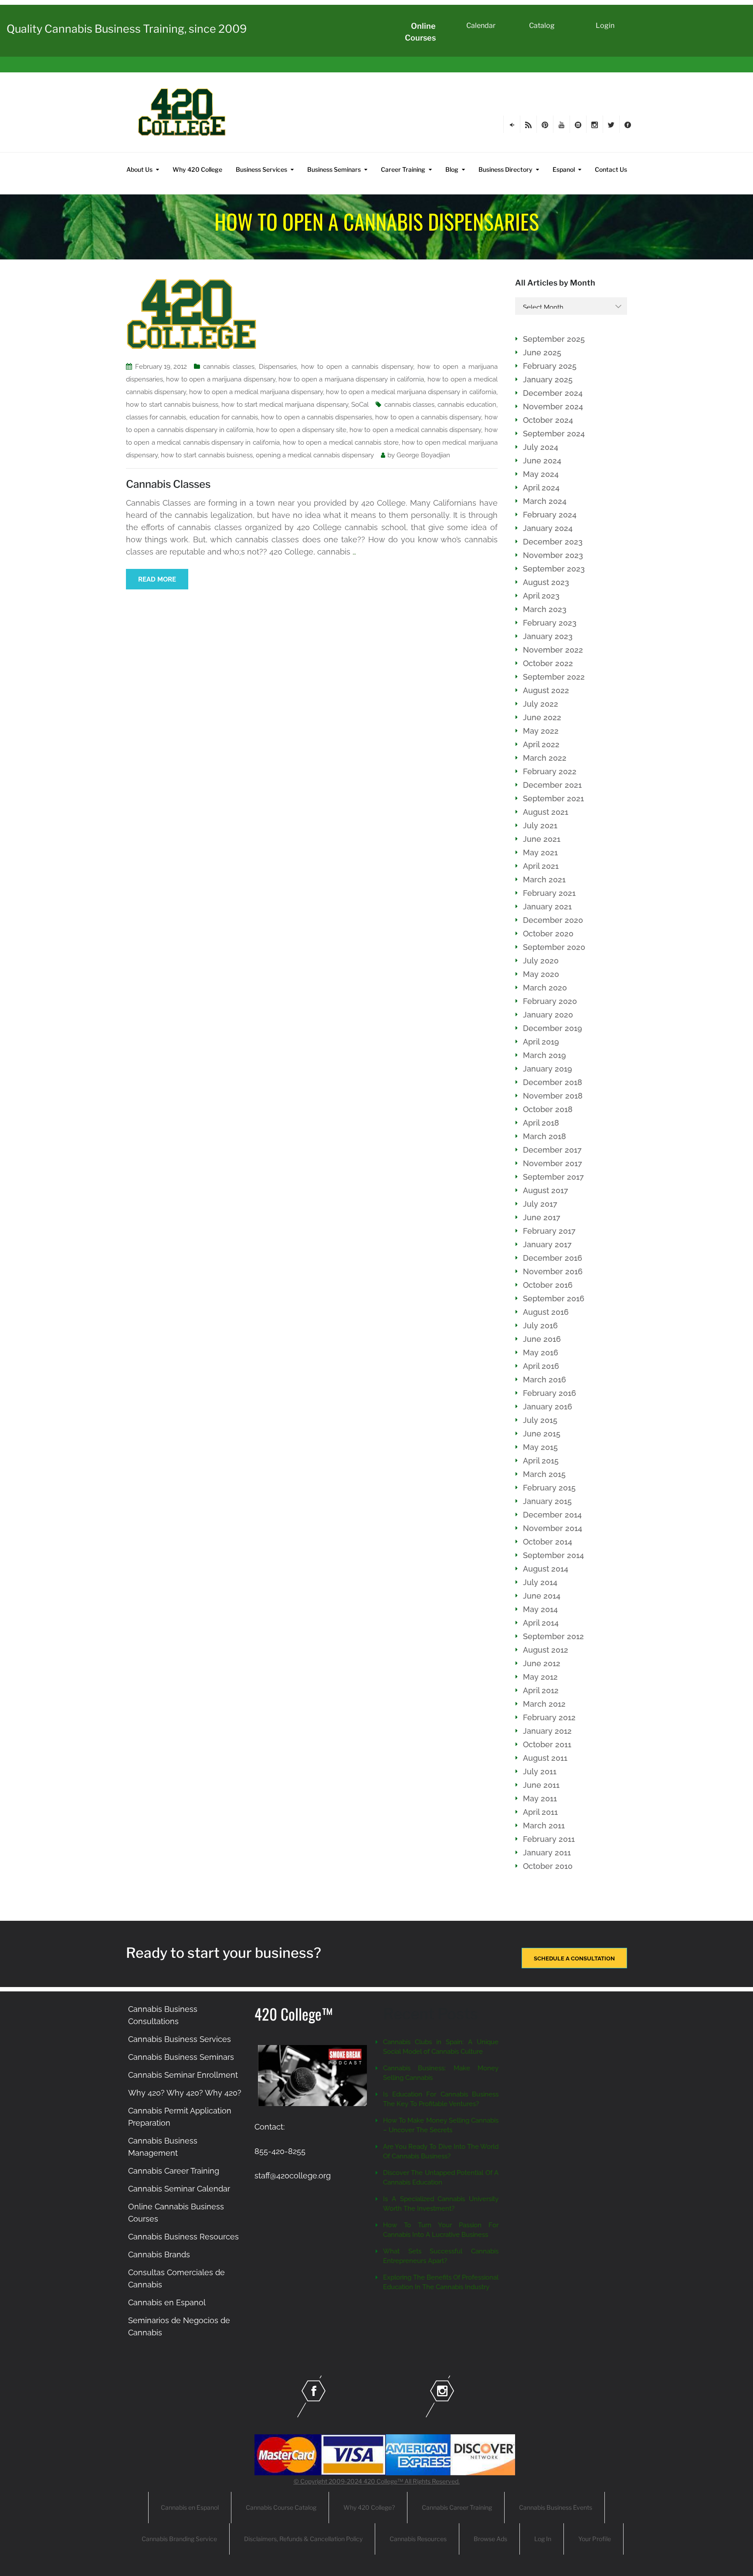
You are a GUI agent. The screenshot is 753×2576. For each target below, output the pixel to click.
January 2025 (548, 379)
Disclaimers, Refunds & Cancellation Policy (303, 2539)
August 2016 (546, 1312)
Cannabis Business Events (556, 2507)
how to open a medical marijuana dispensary (256, 392)
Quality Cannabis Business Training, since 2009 (127, 29)
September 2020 (554, 947)
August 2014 (546, 1569)
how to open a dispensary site (301, 430)
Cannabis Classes (168, 484)
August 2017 (546, 1190)
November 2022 (553, 650)
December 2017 (552, 1150)
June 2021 (542, 839)
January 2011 (547, 1853)
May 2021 (540, 852)
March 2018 (544, 1136)
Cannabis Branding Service (179, 2539)
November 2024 (553, 407)
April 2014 (541, 1623)
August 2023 (546, 582)
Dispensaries (278, 367)
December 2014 (552, 1515)
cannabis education (467, 405)
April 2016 (541, 1366)
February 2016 (549, 1393)
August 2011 (545, 1758)
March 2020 (545, 988)
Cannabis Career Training (174, 2171)
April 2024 (541, 488)
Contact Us (611, 169)
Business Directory (505, 169)
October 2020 (548, 934)
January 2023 (548, 636)
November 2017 (553, 1163)
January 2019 (548, 1069)
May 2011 (540, 1798)
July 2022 (541, 704)
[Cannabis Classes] (191, 313)
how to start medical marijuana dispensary (285, 405)
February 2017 (549, 1231)
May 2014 (540, 1609)
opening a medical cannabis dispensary (315, 455)
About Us (139, 169)
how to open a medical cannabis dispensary (415, 430)
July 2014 (540, 1582)
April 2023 (541, 596)
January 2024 (548, 528)
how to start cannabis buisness (172, 405)
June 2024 (542, 461)
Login (605, 26)
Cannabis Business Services (180, 2039)
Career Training (403, 169)
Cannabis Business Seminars (181, 2057)
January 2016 (548, 1407)
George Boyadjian (423, 455)
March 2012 (544, 1704)
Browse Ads (490, 2539)
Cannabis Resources (418, 2539)
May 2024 (541, 474)
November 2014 (553, 1528)
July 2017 (540, 1204)
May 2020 (541, 974)
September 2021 (553, 798)
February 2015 (549, 1488)
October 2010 (548, 1866)
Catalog (542, 26)
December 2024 (553, 393)
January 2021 (547, 907)
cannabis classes (229, 367)
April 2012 (541, 1690)
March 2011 (544, 1826)
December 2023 (553, 542)
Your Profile (595, 2539)
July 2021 (540, 825)
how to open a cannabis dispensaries (317, 417)
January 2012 (547, 1731)
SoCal (360, 405)
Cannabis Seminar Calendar (179, 2189)
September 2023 (554, 569)
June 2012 (542, 1663)
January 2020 (548, 1015)
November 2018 (553, 1096)
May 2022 (541, 731)
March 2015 (544, 1474)
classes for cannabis (156, 417)
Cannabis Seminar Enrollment (183, 2075)
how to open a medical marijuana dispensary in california (411, 392)
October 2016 (548, 1285)
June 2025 (542, 352)
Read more (157, 579)
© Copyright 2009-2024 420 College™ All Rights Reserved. (377, 2481)
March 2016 (544, 1380)
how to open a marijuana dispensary (220, 379)
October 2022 (548, 663)
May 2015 (540, 1447)
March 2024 (545, 501)
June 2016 (542, 1339)
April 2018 (541, 1123)
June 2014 (542, 1596)
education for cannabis (224, 417)
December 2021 (552, 785)
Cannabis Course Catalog (281, 2507)
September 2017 (553, 1177)
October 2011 (547, 1744)
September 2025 (554, 339)
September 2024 (554, 434)
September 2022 (554, 677)
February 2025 (550, 366)
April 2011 (540, 1812)
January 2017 (547, 1244)
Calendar (481, 26)
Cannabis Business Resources (183, 2237)
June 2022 (542, 717)
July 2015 (540, 1420)
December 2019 (553, 1028)
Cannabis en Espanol (167, 2302)
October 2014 (548, 1542)
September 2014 (553, 1555)
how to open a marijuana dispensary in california (351, 379)
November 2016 (553, 1271)
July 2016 (540, 1325)
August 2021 (546, 812)
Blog (452, 169)
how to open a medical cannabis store (341, 442)
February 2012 (549, 1717)
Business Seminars (334, 169)
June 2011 (541, 1785)
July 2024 (541, 447)
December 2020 (553, 920)
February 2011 (549, 1839)
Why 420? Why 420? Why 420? (185, 2093)
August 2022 (546, 690)
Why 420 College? (369, 2507)
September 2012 (553, 1636)
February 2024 (550, 515)
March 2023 (545, 609)
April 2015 (541, 1461)
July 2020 (541, 961)
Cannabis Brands (159, 2254)
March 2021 (544, 880)
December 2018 (553, 1082)
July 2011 (540, 1771)
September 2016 (554, 1298)
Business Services (261, 169)
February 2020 (550, 1001)
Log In (543, 2539)
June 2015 (542, 1434)
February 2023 (550, 623)
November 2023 (553, 555)
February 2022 (550, 771)
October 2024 (548, 420)
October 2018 (548, 1109)
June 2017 (542, 1217)
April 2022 (541, 744)
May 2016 (541, 1353)
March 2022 (545, 758)
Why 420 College (197, 169)
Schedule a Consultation (574, 1958)
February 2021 (549, 893)
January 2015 (547, 1501)
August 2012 (546, 1650)
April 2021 (541, 866)
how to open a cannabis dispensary (357, 367)
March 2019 (544, 1055)
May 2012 (540, 1677)
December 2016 (553, 1258)
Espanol (564, 169)
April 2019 (541, 1042)
